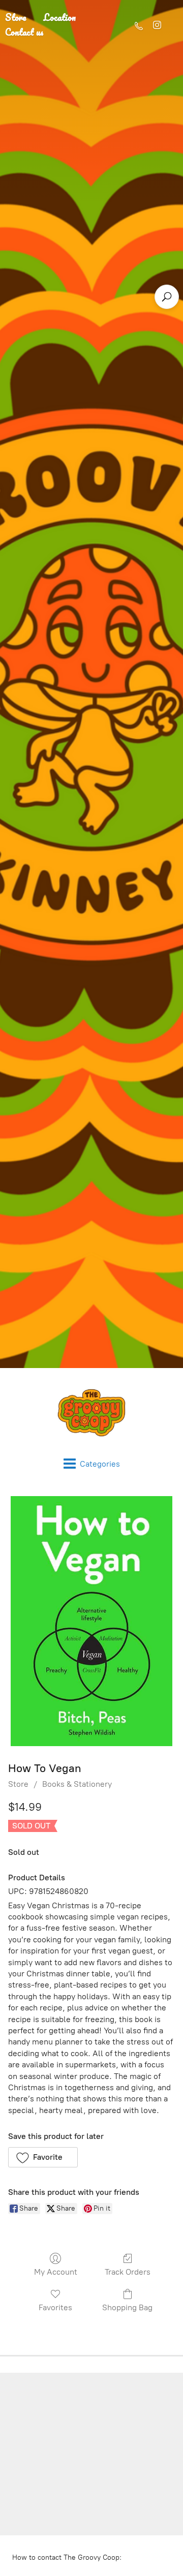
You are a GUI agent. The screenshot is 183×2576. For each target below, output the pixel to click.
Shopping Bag (127, 2307)
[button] (43, 2157)
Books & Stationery (77, 1784)
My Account (56, 2272)
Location (60, 17)
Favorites (55, 2307)
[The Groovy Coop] (91, 1413)
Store (18, 1784)
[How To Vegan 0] (91, 1621)
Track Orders (128, 2272)
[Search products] (167, 297)
